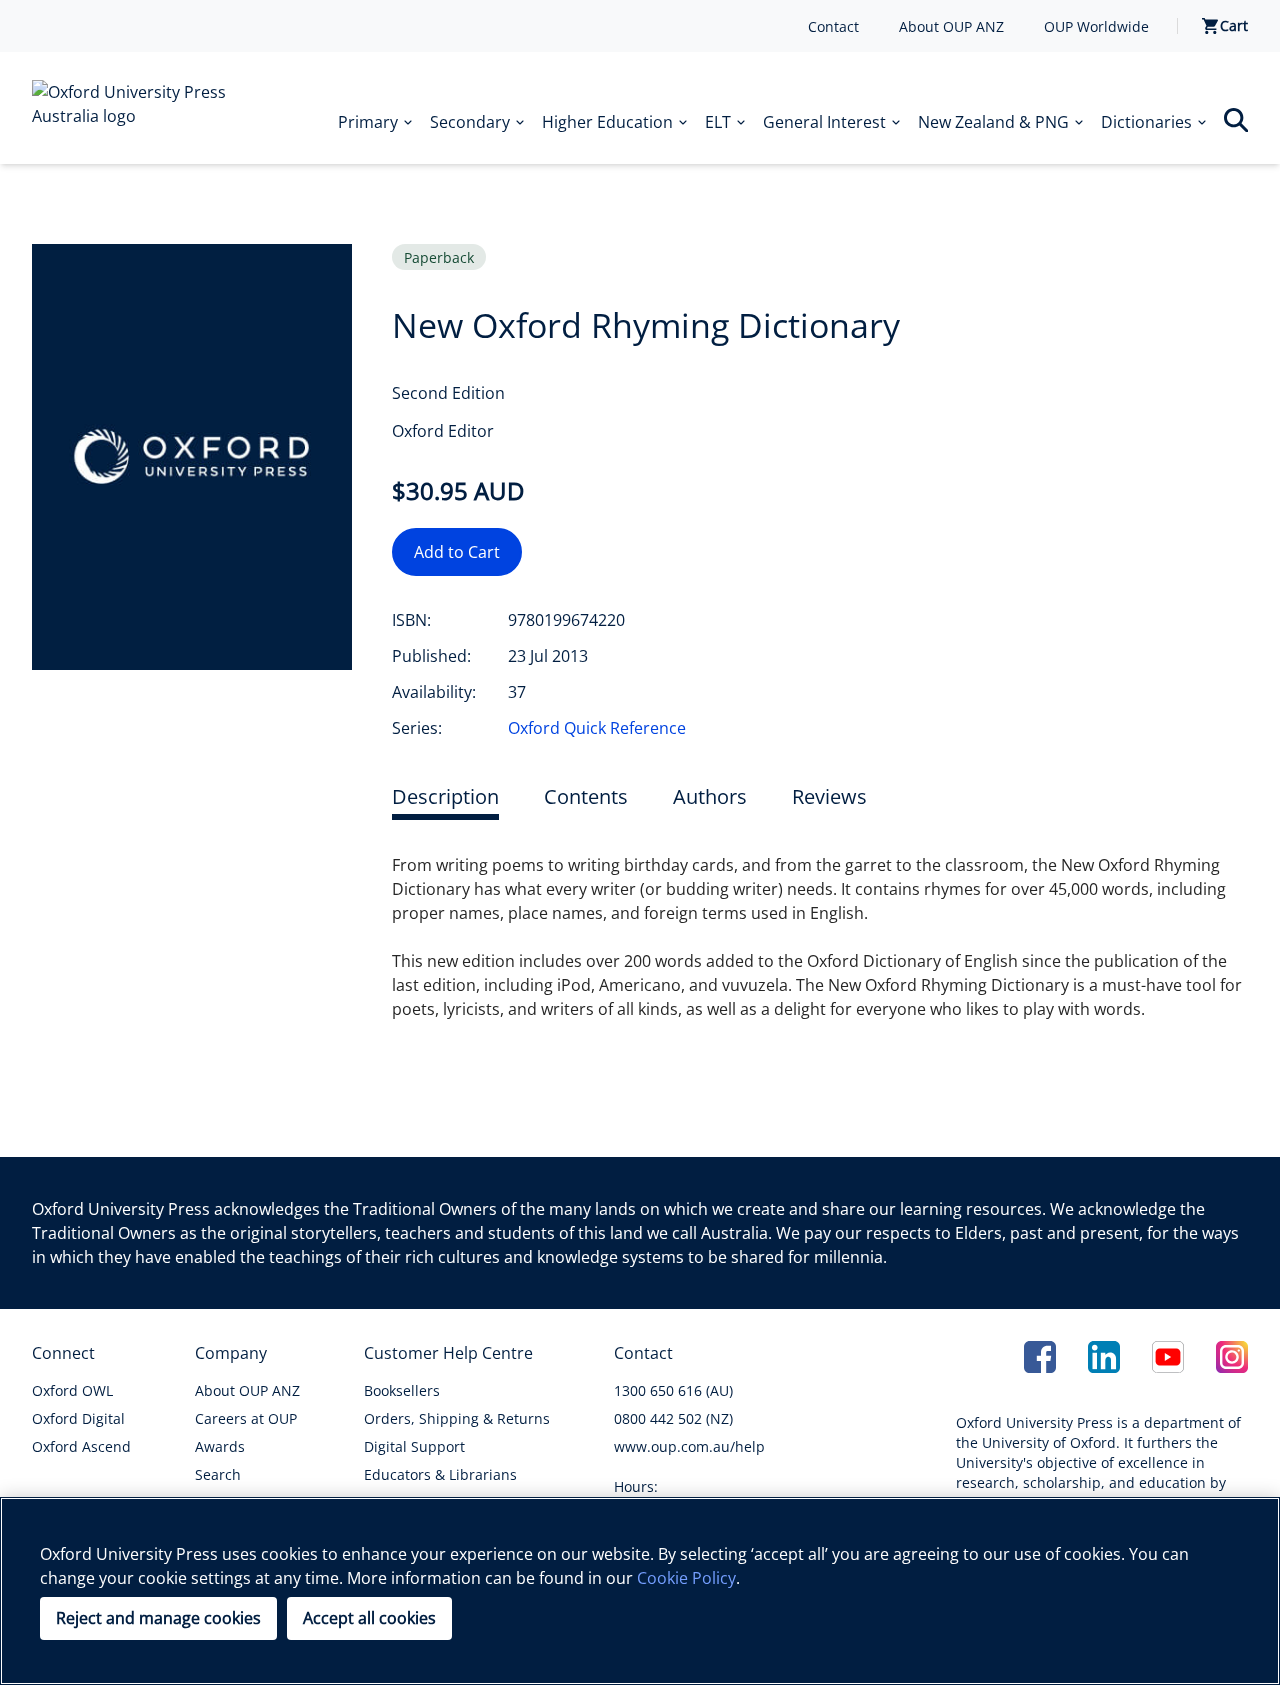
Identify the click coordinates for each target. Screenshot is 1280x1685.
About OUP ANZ (951, 26)
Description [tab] (445, 796)
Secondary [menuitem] (470, 122)
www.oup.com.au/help (689, 1446)
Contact (833, 26)
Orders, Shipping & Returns (457, 1418)
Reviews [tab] (829, 796)
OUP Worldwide (1096, 26)
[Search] (1236, 120)
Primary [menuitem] (368, 122)
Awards (220, 1446)
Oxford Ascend (81, 1446)
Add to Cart (457, 552)
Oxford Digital (78, 1418)
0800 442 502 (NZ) (673, 1418)
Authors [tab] (710, 796)
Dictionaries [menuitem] (1146, 122)
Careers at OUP (246, 1418)
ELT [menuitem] (718, 122)
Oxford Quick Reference (597, 728)
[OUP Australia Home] (144, 108)
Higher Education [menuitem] (607, 122)
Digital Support (414, 1446)
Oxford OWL (72, 1390)
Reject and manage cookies (158, 1618)
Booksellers (402, 1390)
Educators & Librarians (440, 1474)
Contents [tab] (586, 796)
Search (218, 1474)
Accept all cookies (369, 1618)
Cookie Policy (686, 1578)
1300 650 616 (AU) (673, 1390)
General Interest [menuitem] (824, 122)
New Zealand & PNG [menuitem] (993, 122)
